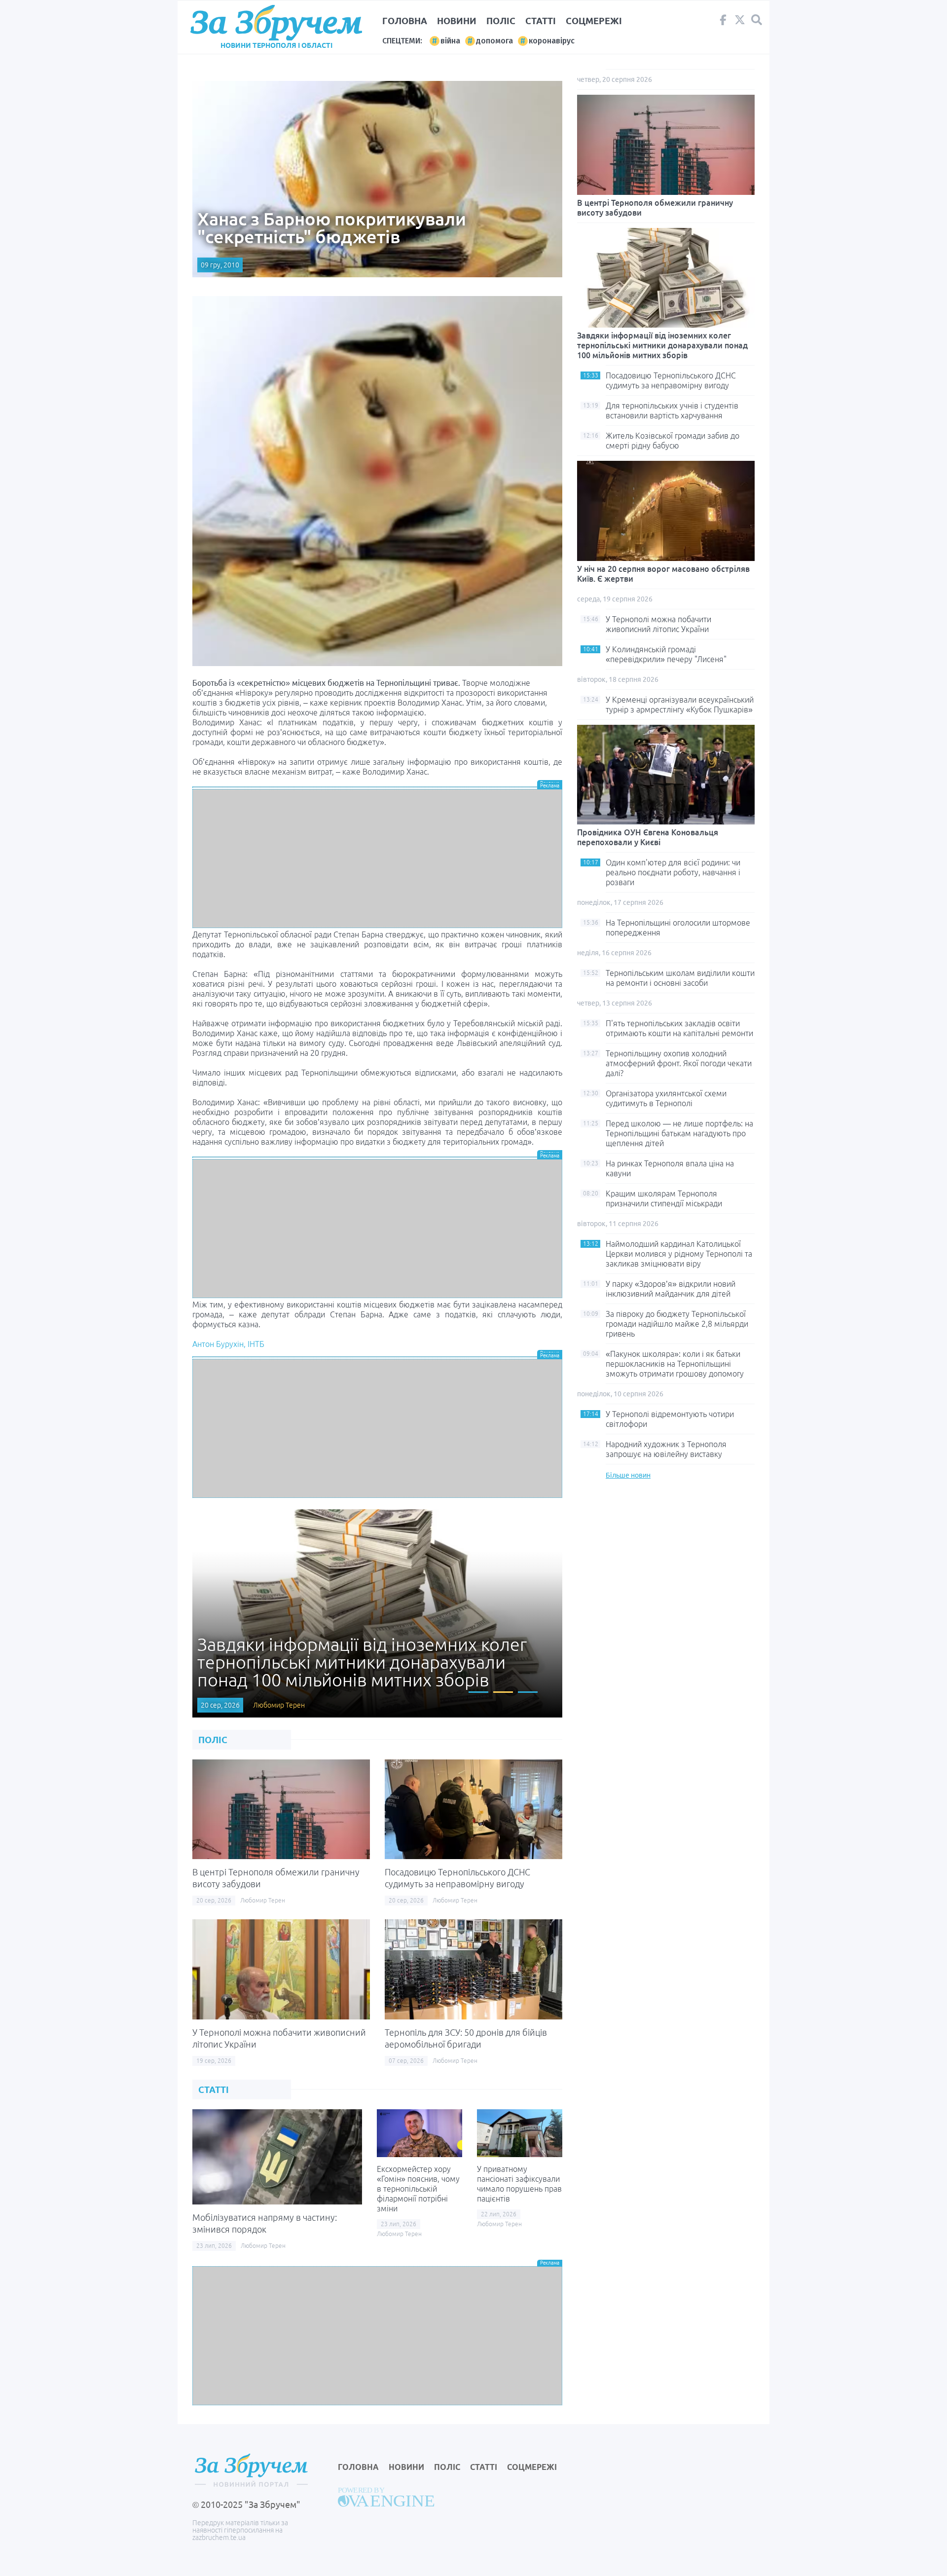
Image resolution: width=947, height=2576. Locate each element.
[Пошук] (757, 20)
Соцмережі (594, 21)
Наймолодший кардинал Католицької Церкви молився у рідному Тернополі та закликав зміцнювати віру (679, 1254)
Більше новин (628, 1475)
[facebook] (723, 22)
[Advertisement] (377, 859)
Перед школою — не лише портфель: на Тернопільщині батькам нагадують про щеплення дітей (679, 1133)
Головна (405, 21)
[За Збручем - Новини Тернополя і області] (276, 23)
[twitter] (740, 22)
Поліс (501, 21)
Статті (541, 21)
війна (450, 41)
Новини (457, 21)
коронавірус (552, 41)
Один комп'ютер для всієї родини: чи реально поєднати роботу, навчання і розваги (673, 872)
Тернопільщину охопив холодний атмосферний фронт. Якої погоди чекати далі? (679, 1063)
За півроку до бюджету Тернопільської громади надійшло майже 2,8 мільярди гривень (677, 1324)
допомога (494, 41)
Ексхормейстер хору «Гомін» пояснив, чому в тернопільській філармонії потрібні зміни (418, 2189)
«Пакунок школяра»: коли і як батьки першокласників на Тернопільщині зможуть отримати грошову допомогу (675, 1364)
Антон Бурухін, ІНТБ (228, 1344)
